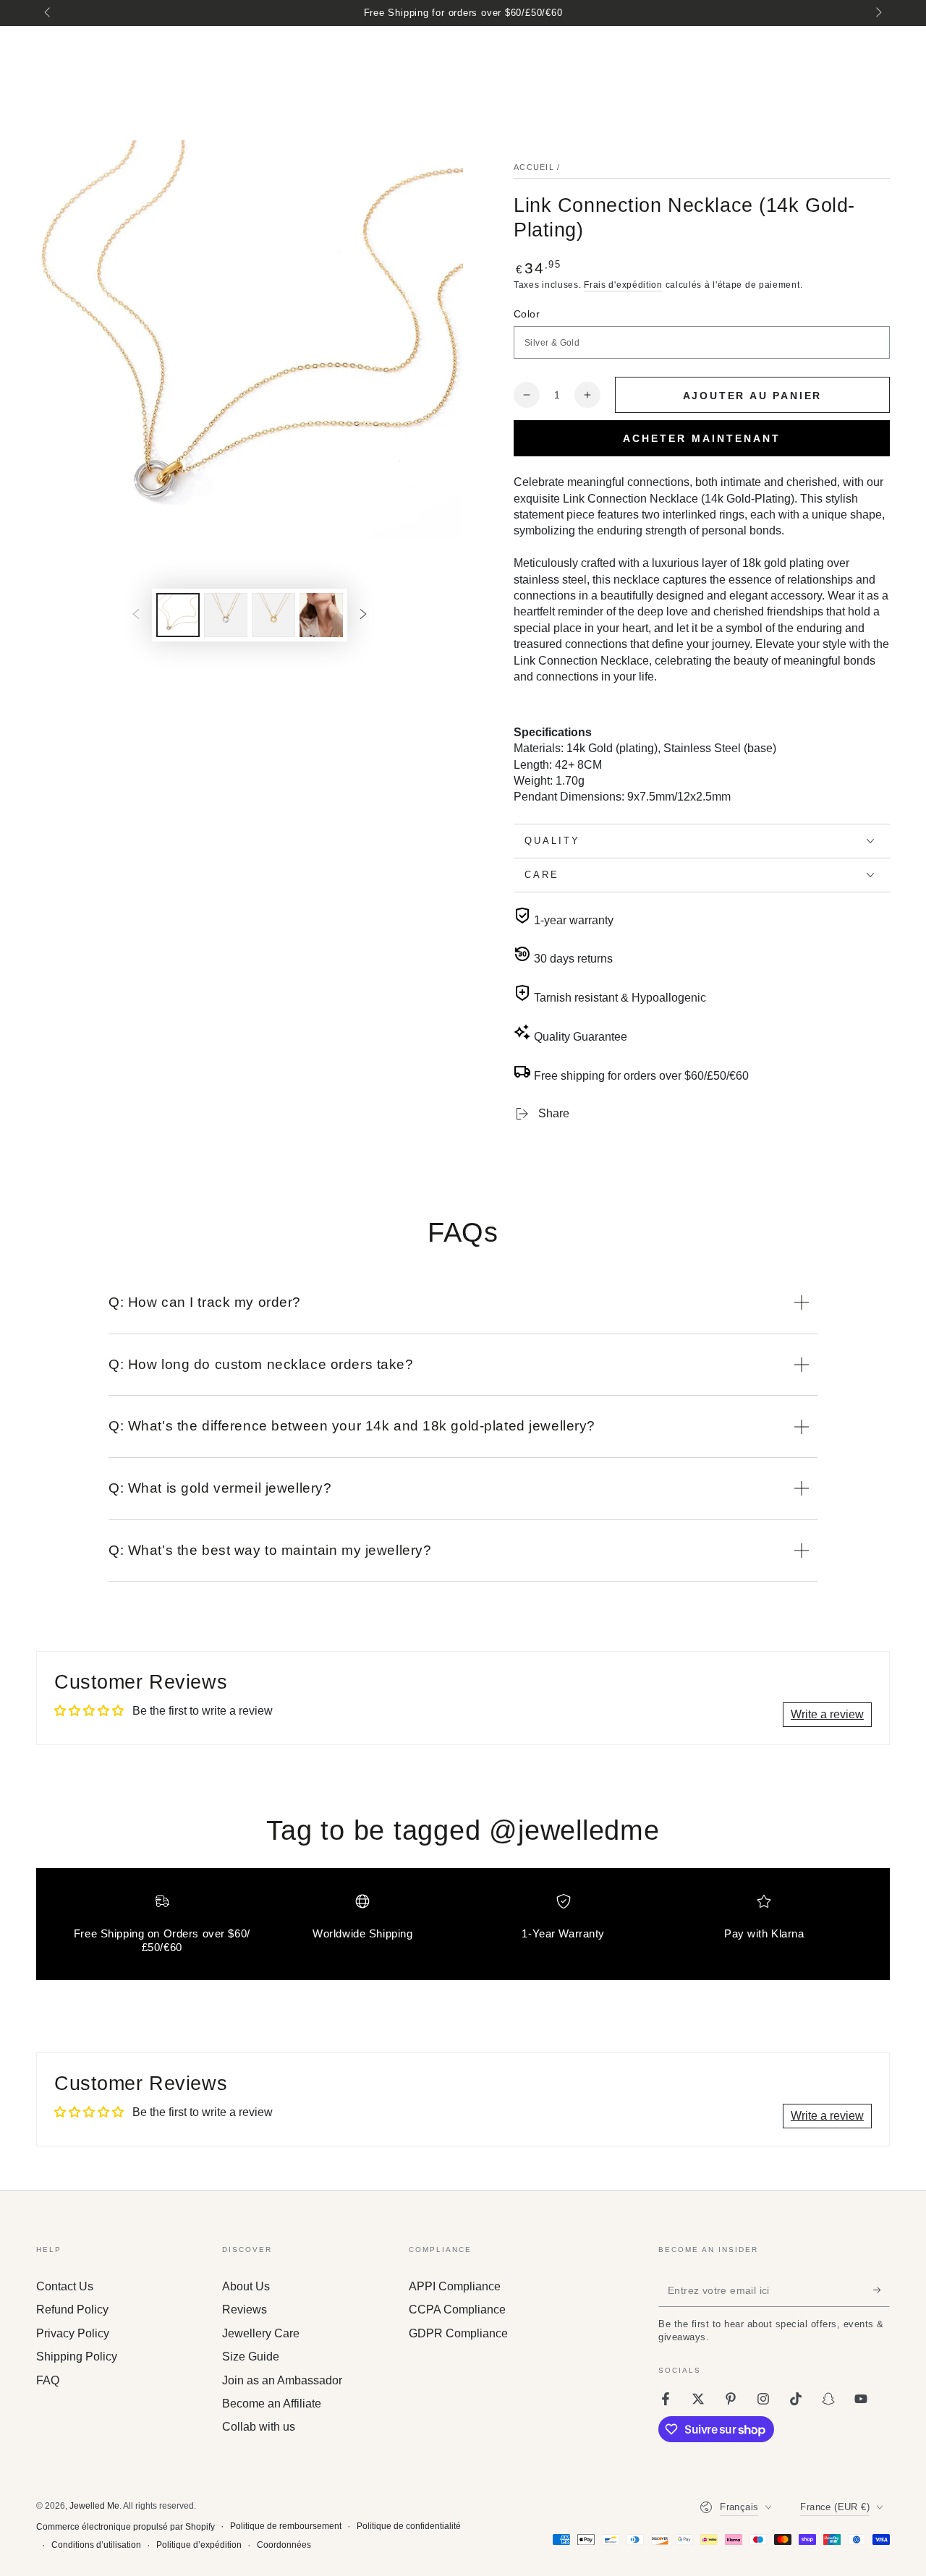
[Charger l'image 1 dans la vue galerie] (178, 615)
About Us (246, 2286)
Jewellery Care (261, 2333)
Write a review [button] (827, 1714)
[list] (463, 1930)
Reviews (245, 2310)
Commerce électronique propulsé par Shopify (126, 2527)
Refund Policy (72, 2310)
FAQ (48, 2380)
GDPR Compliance (458, 2333)
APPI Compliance (455, 2286)
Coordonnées (284, 2545)
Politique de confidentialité (409, 2526)
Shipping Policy (77, 2357)
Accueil (534, 167)
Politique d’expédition (199, 2545)
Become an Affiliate (272, 2404)
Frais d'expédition (623, 285)
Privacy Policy (73, 2333)
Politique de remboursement (286, 2526)
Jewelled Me (94, 2506)
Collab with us (259, 2427)
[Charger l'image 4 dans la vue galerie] (321, 615)
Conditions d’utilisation (96, 2545)
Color (527, 314)
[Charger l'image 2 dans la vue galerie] (226, 615)
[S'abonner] (882, 2290)
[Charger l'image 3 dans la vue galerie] (273, 615)
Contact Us (65, 2286)
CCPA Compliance (457, 2310)
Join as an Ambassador (282, 2380)
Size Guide (251, 2357)
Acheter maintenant (702, 438)
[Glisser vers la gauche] (48, 13)
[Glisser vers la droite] (878, 13)
